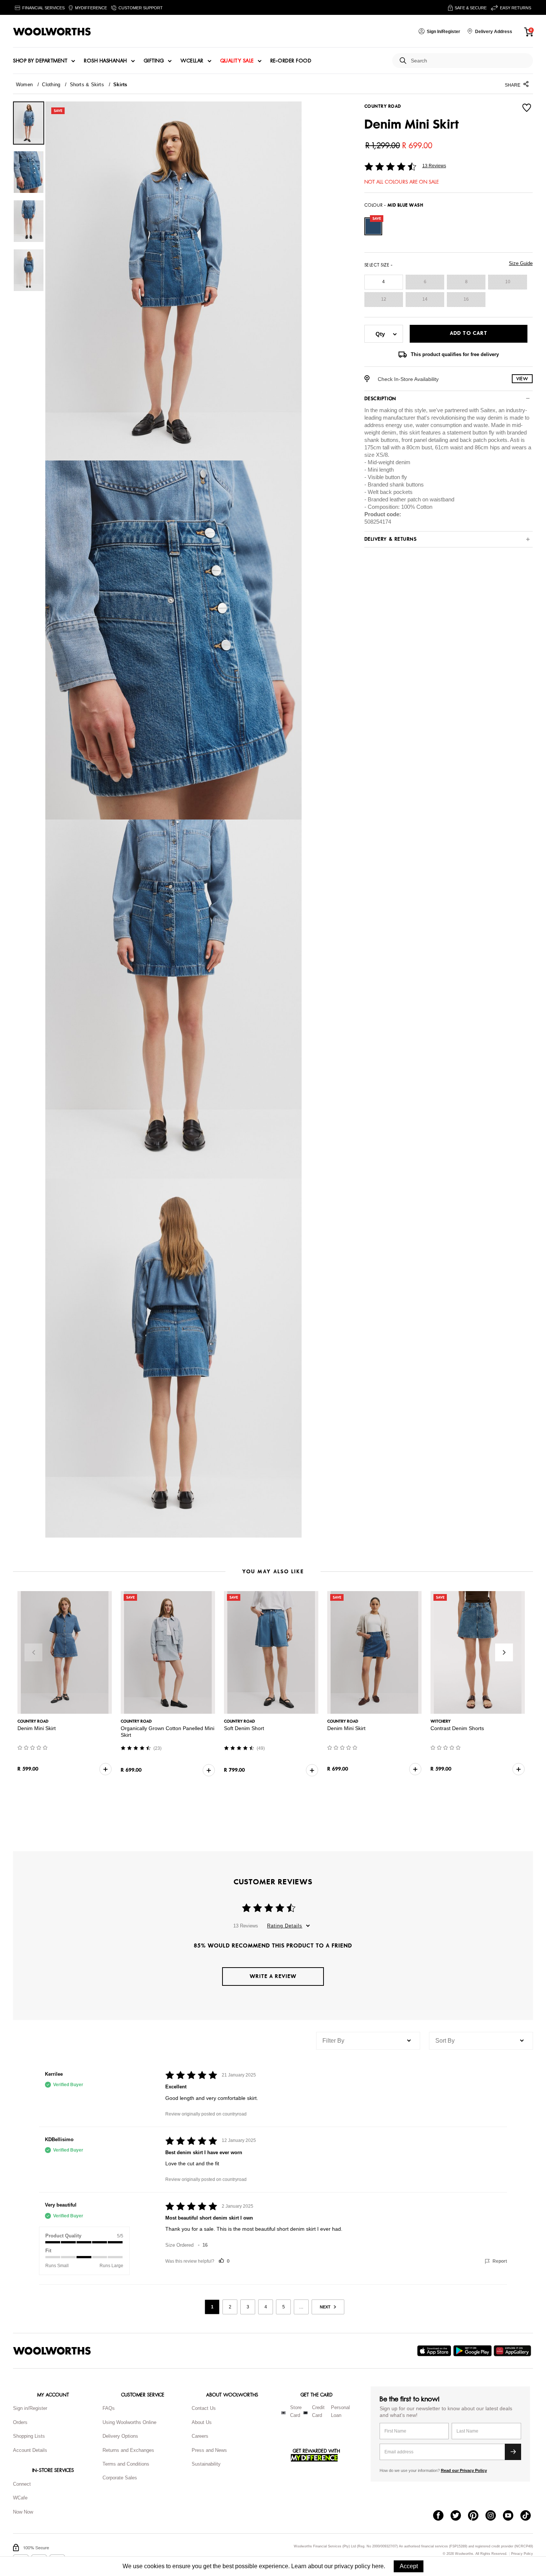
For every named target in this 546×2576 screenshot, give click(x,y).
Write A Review (273, 1976)
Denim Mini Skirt (37, 1728)
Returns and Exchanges (128, 2450)
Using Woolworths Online (129, 2422)
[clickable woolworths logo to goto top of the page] (52, 2351)
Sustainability (206, 2464)
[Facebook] (442, 2516)
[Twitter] (459, 2516)
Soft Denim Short (244, 1728)
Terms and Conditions (126, 2464)
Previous (33, 1652)
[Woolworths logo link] (52, 32)
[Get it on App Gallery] (513, 2351)
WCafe (20, 2498)
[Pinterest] (477, 2516)
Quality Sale (237, 61)
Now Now (23, 2512)
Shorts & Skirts (87, 85)
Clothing (51, 85)
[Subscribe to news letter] (513, 2452)
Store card (296, 2411)
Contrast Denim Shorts (457, 1728)
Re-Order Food (291, 61)
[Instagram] (494, 2516)
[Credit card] (305, 2413)
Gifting (154, 61)
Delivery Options (120, 2436)
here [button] (378, 2566)
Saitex (488, 410)
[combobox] (469, 61)
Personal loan (340, 2411)
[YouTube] (512, 2516)
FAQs (109, 2408)
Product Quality (63, 2236)
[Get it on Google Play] (473, 2351)
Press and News (209, 2450)
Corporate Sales (120, 2478)
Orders (20, 2422)
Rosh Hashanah (105, 61)
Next (504, 1652)
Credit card (318, 2411)
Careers (200, 2436)
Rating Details (285, 1926)
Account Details (30, 2450)
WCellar (192, 61)
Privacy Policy (522, 2554)
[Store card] (283, 2413)
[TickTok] (529, 2516)
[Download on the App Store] (435, 2351)
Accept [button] (409, 2566)
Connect (22, 2484)
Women (24, 85)
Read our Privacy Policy (464, 2470)
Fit (48, 2251)
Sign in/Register (30, 2408)
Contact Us (204, 2408)
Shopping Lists (29, 2436)
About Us (202, 2422)
